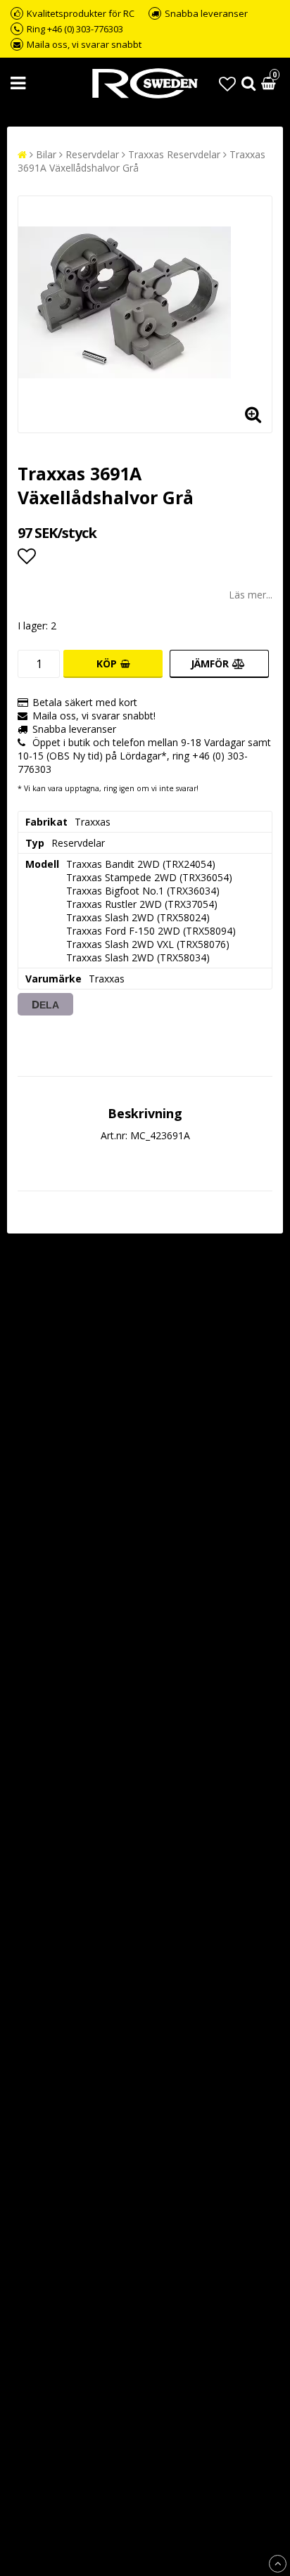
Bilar (46, 154)
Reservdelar (92, 154)
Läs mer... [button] (251, 595)
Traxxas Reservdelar (174, 154)
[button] (227, 83)
